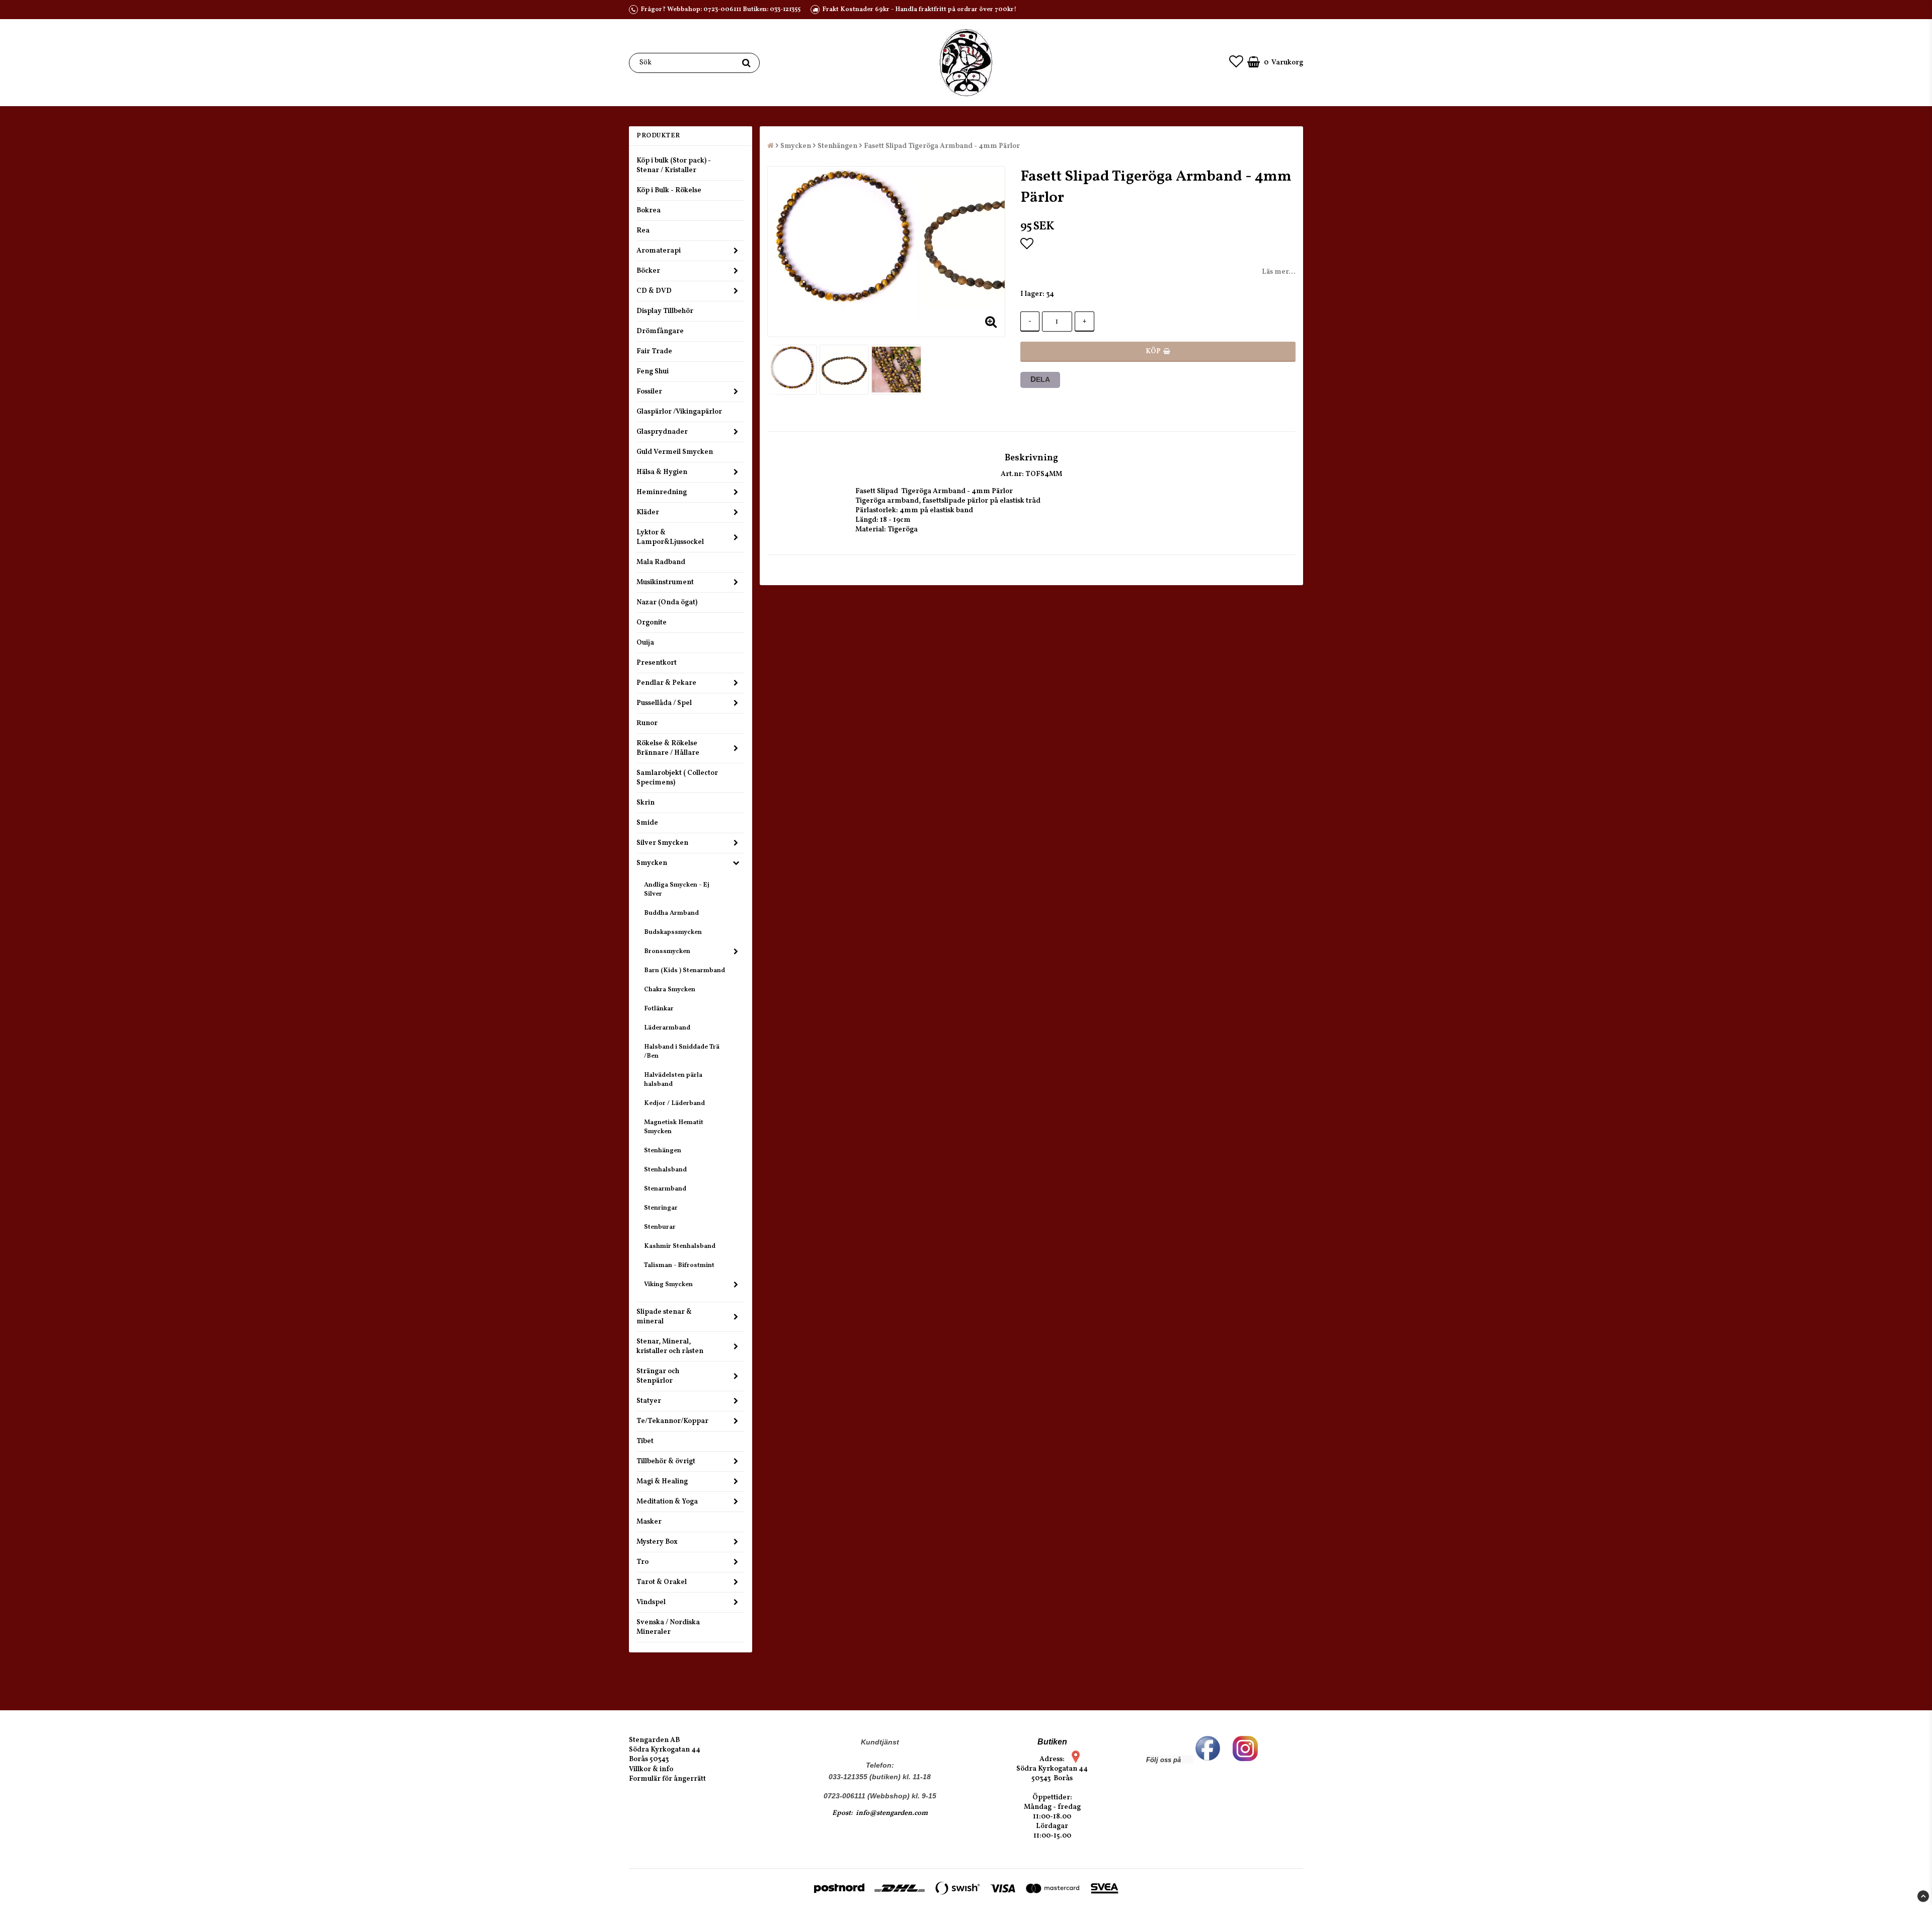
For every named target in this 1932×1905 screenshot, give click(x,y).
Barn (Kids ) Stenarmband (685, 971)
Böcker (648, 271)
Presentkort (657, 663)
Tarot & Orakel (662, 1582)
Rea (643, 231)
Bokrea (649, 211)
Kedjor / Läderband (674, 1103)
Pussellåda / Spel (664, 703)
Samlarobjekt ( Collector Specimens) (677, 778)
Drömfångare (660, 331)
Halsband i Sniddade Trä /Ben (682, 1052)
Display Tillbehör (665, 311)
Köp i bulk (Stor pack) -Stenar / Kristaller (674, 166)
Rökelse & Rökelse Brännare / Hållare (668, 748)
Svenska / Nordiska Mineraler (668, 1627)
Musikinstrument (665, 582)
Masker (649, 1522)
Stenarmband (665, 1189)
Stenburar (660, 1227)
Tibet (645, 1441)
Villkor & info (651, 1769)
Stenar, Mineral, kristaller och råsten (670, 1346)
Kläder (648, 512)
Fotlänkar (659, 1009)
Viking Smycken (668, 1285)
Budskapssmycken (673, 932)
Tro (642, 1562)
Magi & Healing (662, 1482)
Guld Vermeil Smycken (675, 452)
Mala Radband (661, 562)
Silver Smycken (662, 843)
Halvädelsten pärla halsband (673, 1080)
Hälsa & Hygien (662, 472)
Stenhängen (663, 1151)
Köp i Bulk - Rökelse (669, 190)
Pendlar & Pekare (666, 683)
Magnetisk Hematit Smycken (674, 1127)
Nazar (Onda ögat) (667, 603)
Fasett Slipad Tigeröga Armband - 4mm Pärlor (942, 146)
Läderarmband (667, 1028)
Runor (647, 723)
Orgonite (652, 623)
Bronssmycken (667, 951)
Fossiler (649, 392)
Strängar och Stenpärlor (658, 1376)
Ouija (645, 643)
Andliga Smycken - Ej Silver (677, 890)
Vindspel (651, 1602)
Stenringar (661, 1208)
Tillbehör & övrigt (666, 1461)
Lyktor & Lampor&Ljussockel (670, 537)
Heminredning (662, 492)
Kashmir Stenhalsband (680, 1246)
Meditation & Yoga (667, 1502)
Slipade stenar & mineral (664, 1317)
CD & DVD (654, 291)
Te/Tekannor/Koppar (672, 1421)
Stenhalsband (665, 1170)
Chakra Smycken (670, 990)
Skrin (646, 803)
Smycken (652, 863)
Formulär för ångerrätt (667, 1779)
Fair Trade (654, 351)
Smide (647, 823)
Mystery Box (657, 1542)
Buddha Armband (671, 913)
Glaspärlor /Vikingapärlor (679, 412)
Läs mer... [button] (1279, 272)
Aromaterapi (659, 251)
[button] (1236, 63)
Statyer (649, 1401)
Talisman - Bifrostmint (679, 1265)
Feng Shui (653, 372)
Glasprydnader (662, 432)
